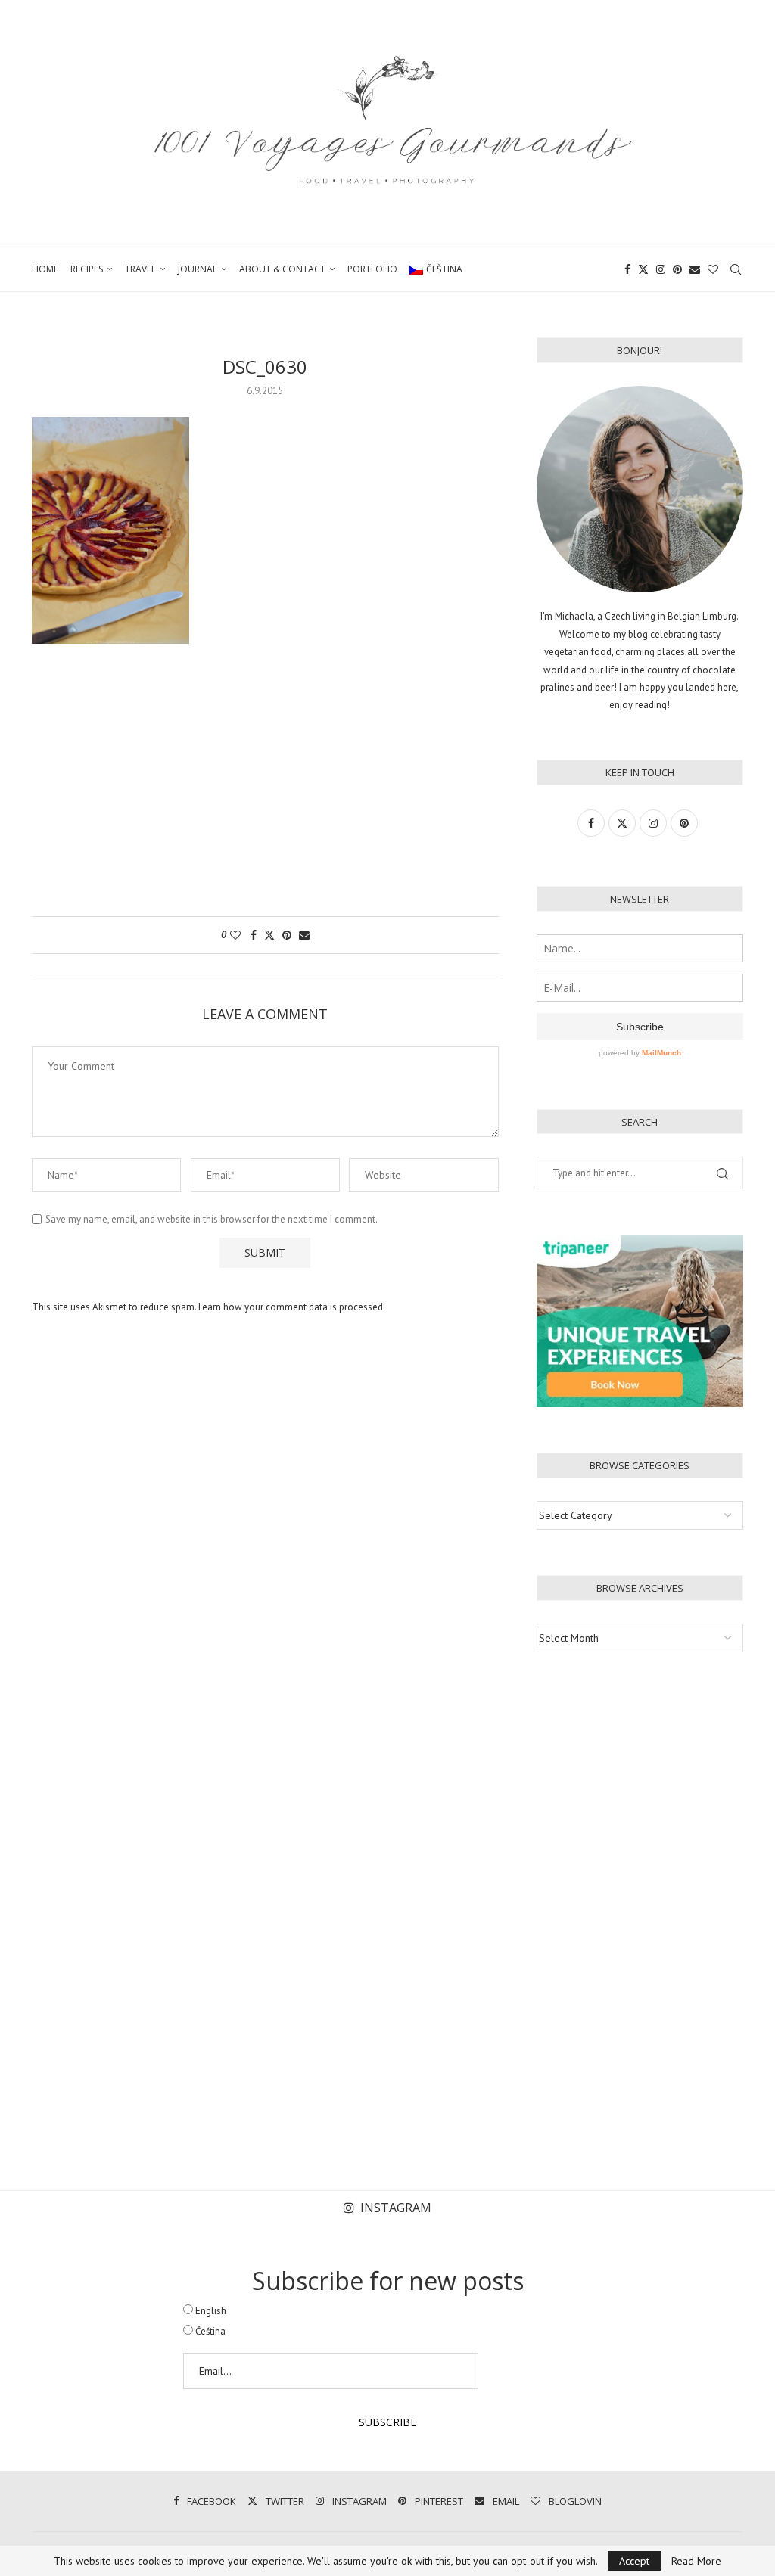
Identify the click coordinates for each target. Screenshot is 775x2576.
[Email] (695, 269)
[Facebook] (627, 269)
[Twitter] (643, 269)
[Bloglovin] (713, 269)
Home (45, 269)
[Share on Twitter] (269, 935)
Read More (696, 2561)
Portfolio (372, 269)
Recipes (87, 269)
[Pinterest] (677, 269)
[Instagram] (661, 269)
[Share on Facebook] (254, 935)
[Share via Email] (304, 935)
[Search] (736, 269)
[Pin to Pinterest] (287, 935)
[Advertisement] (265, 788)
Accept (634, 2561)
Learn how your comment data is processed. (292, 1307)
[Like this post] (235, 935)
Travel (140, 269)
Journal (198, 269)
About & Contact (282, 269)
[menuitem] (436, 269)
